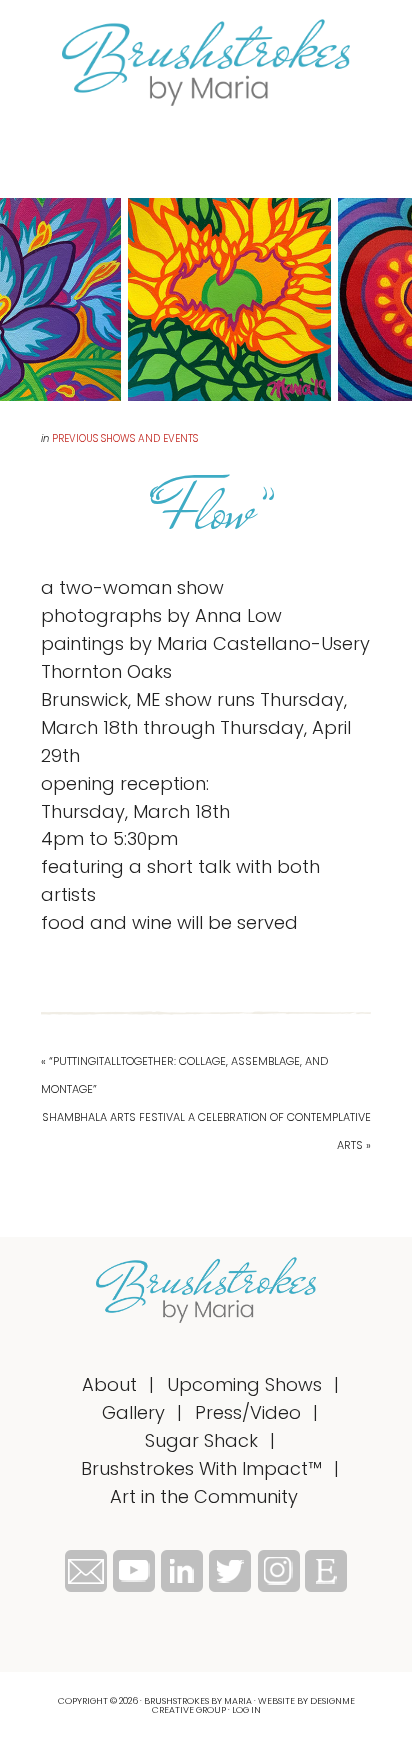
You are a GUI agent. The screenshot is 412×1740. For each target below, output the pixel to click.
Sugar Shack (201, 1440)
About (109, 1384)
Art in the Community (204, 1496)
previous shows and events (125, 438)
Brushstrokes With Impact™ (201, 1468)
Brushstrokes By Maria (206, 62)
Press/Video (248, 1412)
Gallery (133, 1412)
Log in (246, 1710)
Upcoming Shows (244, 1384)
